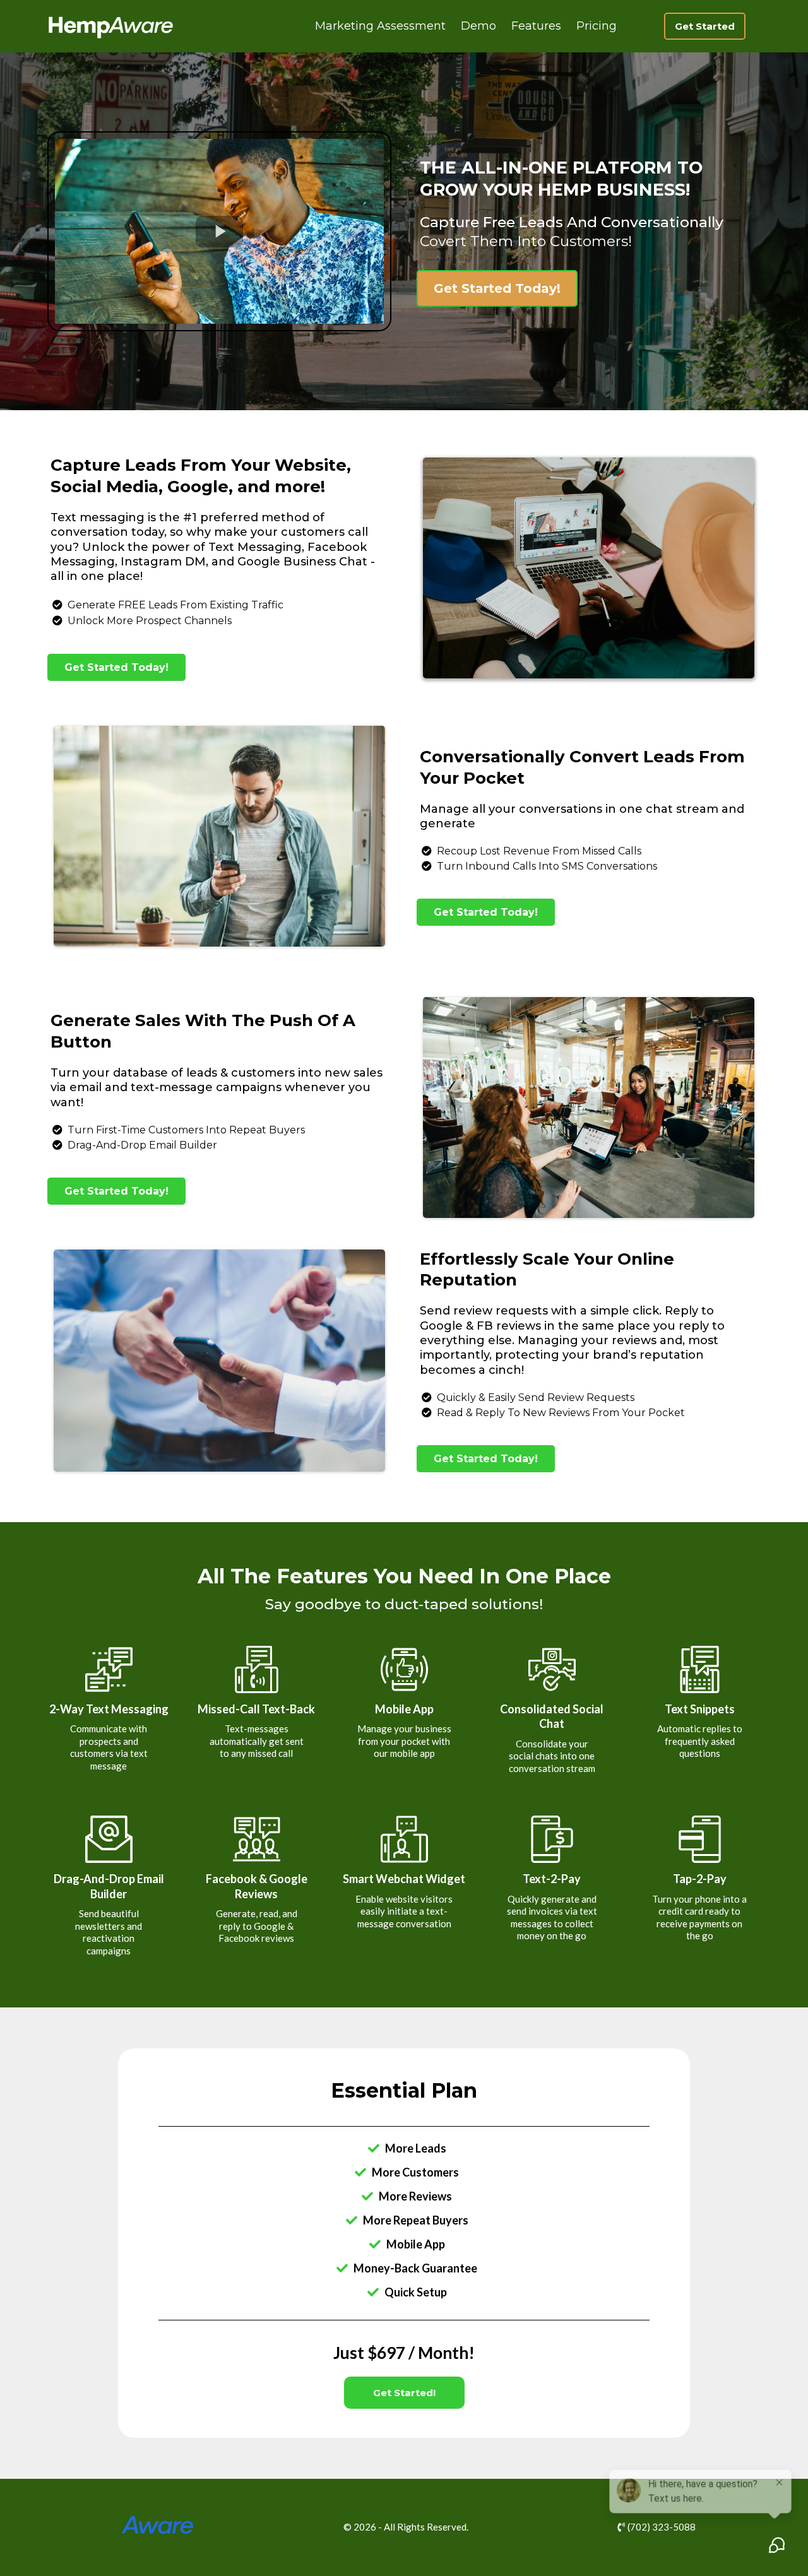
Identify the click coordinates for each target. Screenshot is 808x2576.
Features (536, 26)
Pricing (597, 26)
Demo (478, 26)
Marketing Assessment (380, 26)
